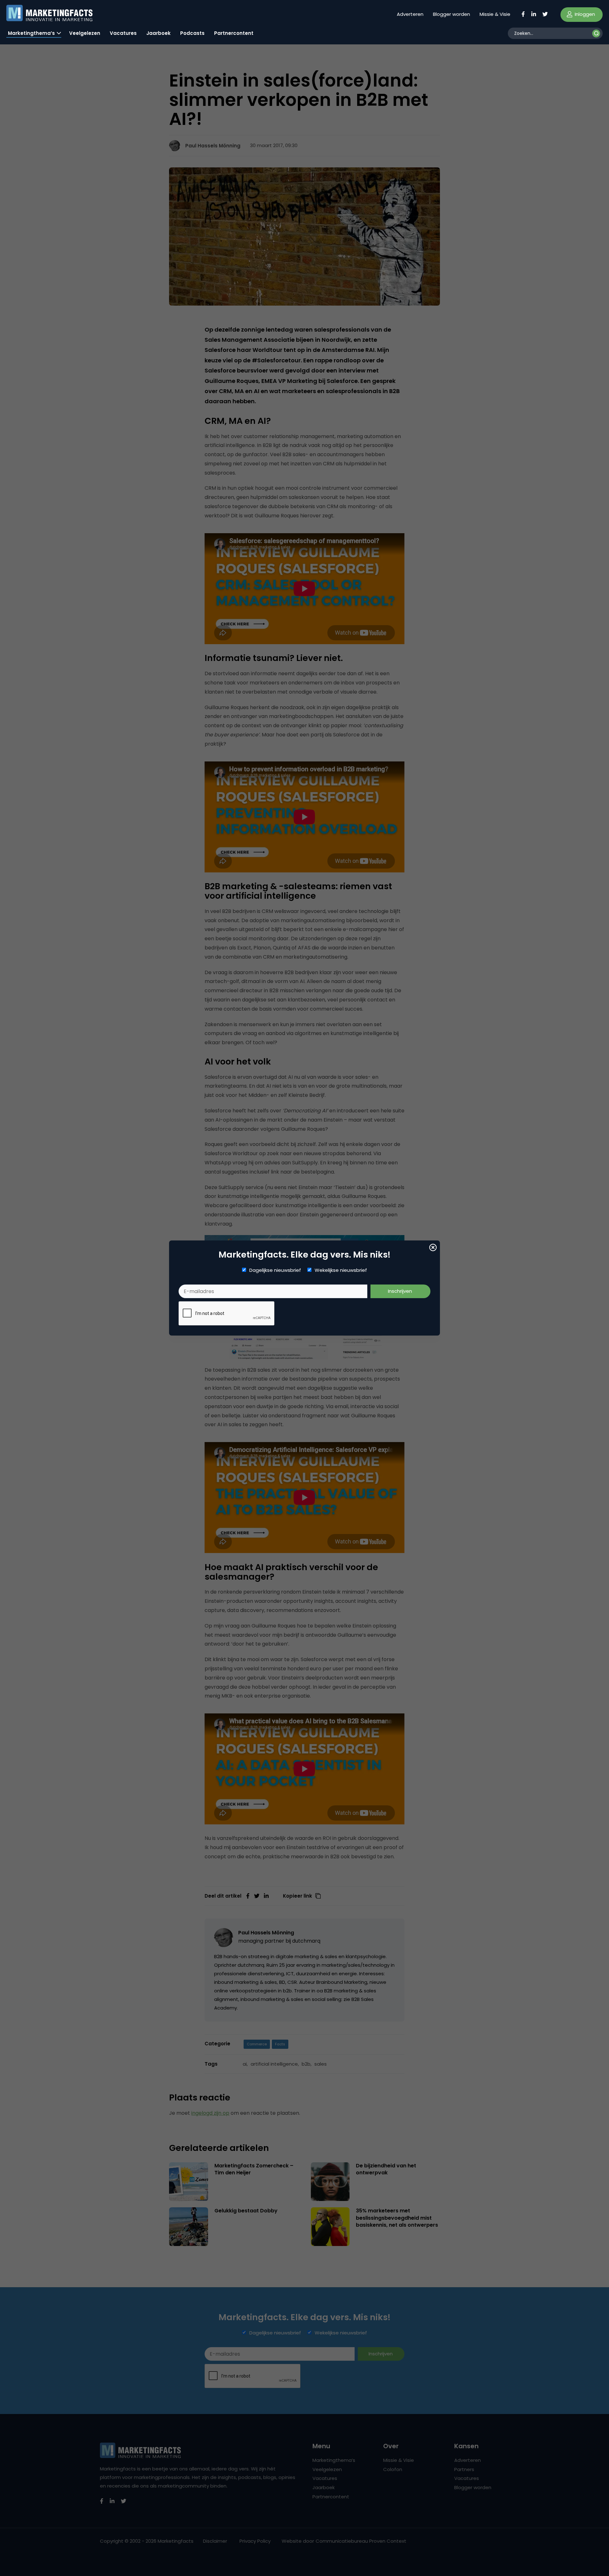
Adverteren (410, 14)
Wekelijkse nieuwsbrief (341, 1270)
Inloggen (584, 14)
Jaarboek (158, 33)
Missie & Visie (495, 14)
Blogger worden (452, 14)
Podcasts (192, 33)
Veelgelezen (85, 33)
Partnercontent (234, 33)
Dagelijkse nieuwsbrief (275, 1270)
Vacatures (123, 33)
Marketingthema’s (31, 33)
